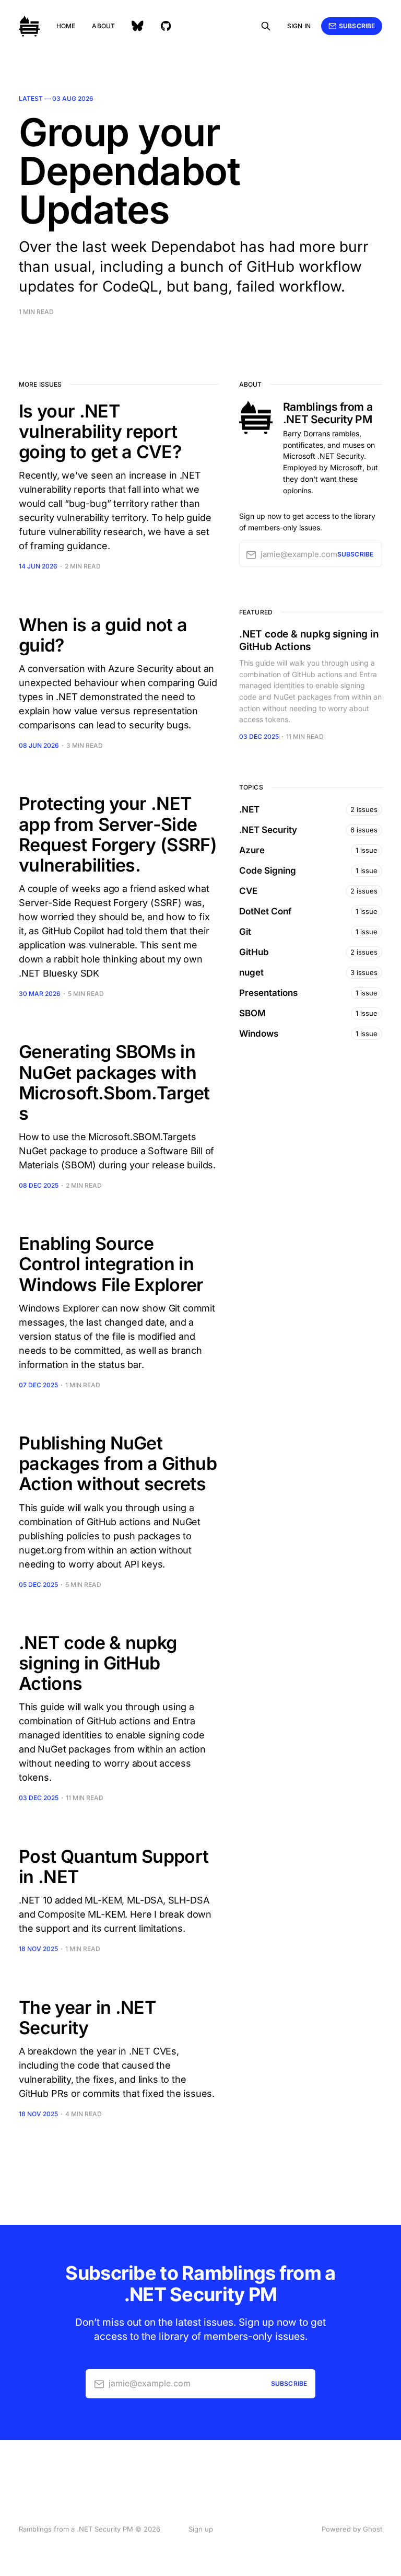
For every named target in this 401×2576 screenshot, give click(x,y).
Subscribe (357, 26)
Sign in (299, 26)
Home (66, 26)
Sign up (201, 2529)
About (103, 26)
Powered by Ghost (352, 2529)
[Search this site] (266, 26)
